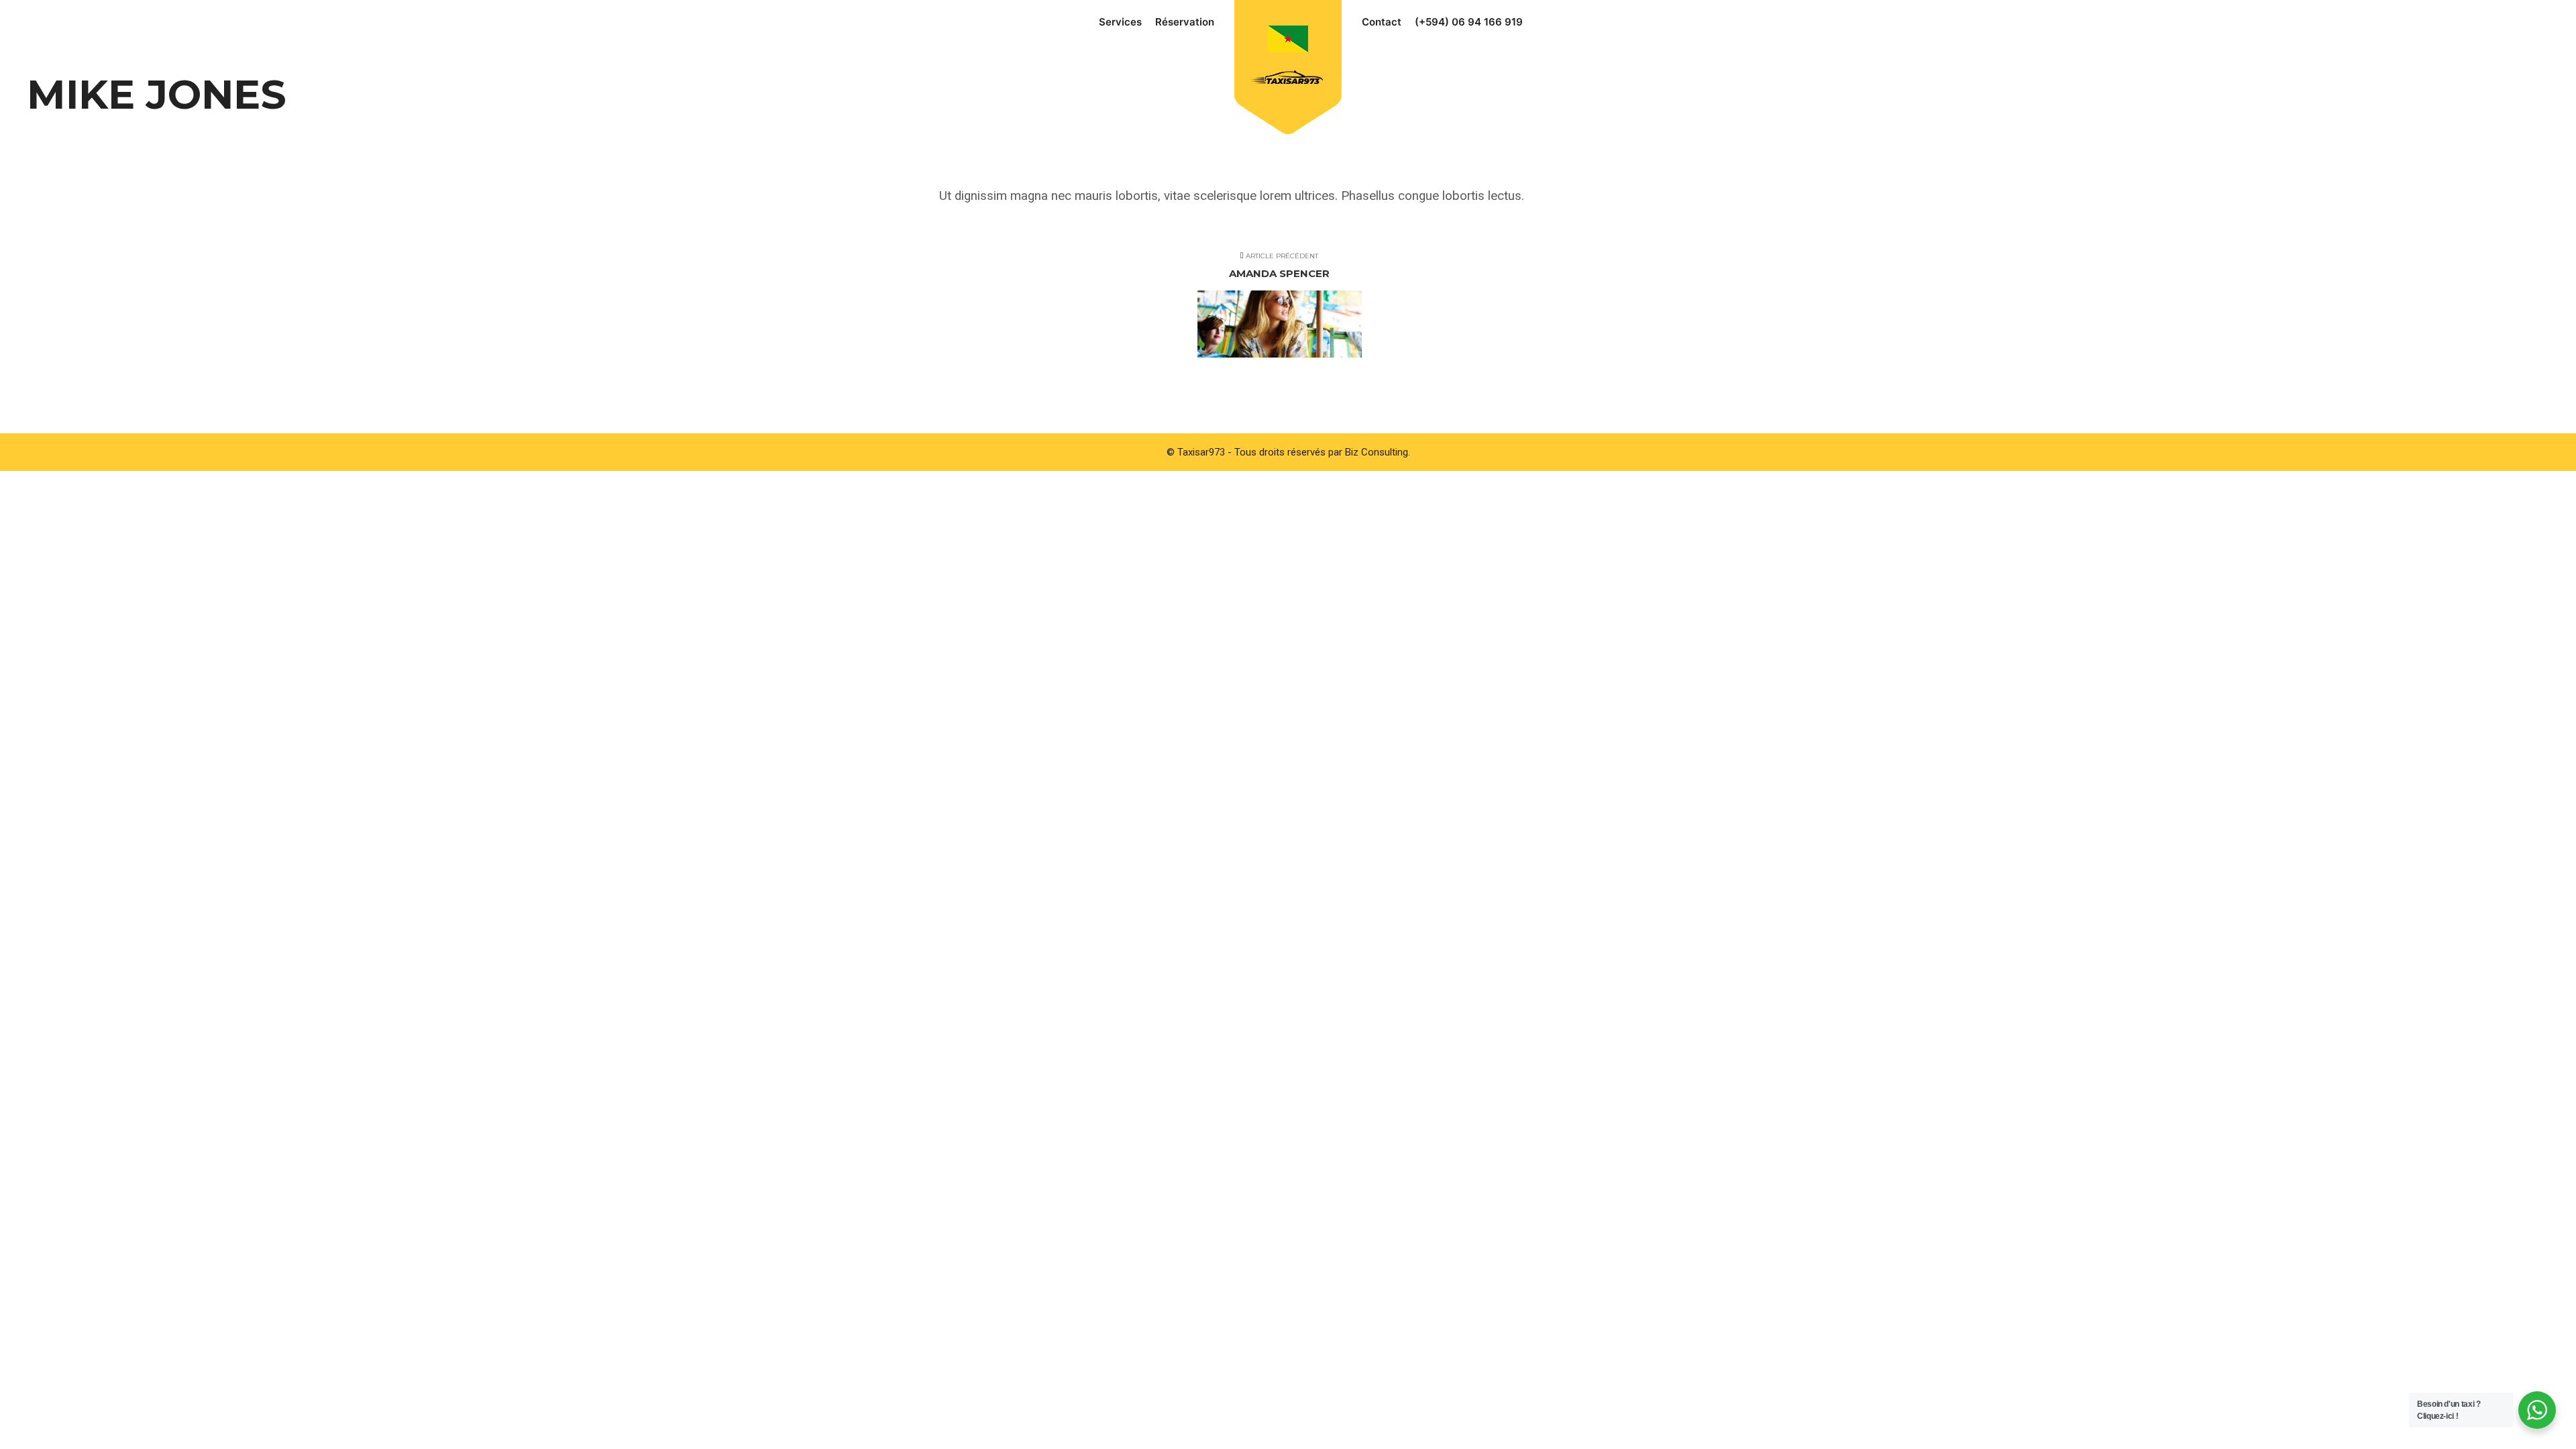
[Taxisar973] (1288, 59)
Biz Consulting (1377, 452)
